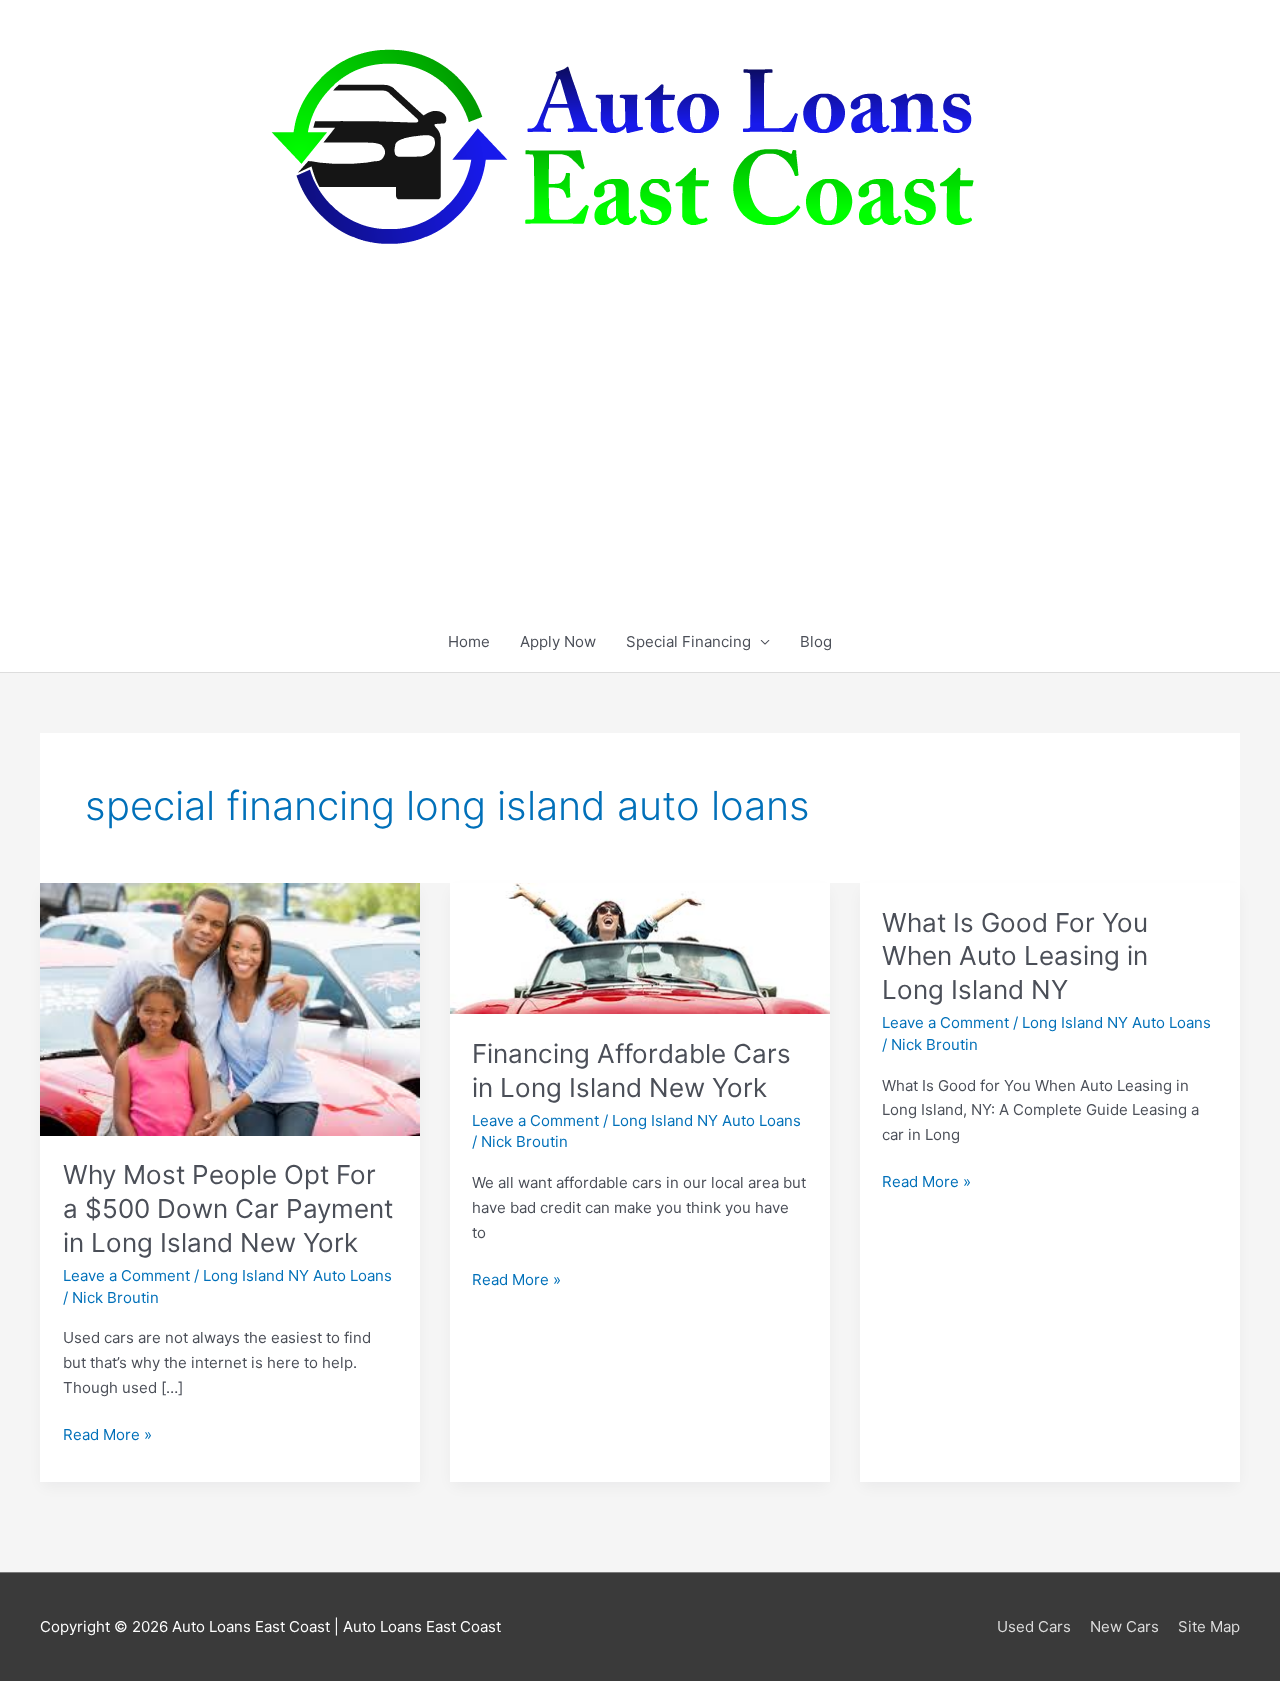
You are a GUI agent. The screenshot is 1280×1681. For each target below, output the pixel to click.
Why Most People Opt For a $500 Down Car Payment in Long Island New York (228, 1208)
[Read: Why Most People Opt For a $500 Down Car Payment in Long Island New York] (230, 1008)
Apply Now (558, 641)
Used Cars (1034, 1626)
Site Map (1209, 1626)
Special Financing (688, 641)
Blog (816, 641)
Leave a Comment (126, 1275)
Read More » (107, 1436)
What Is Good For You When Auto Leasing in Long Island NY (1015, 956)
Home (469, 641)
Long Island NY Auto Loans (297, 1275)
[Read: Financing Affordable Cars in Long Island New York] (640, 947)
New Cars (1124, 1626)
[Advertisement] (640, 462)
